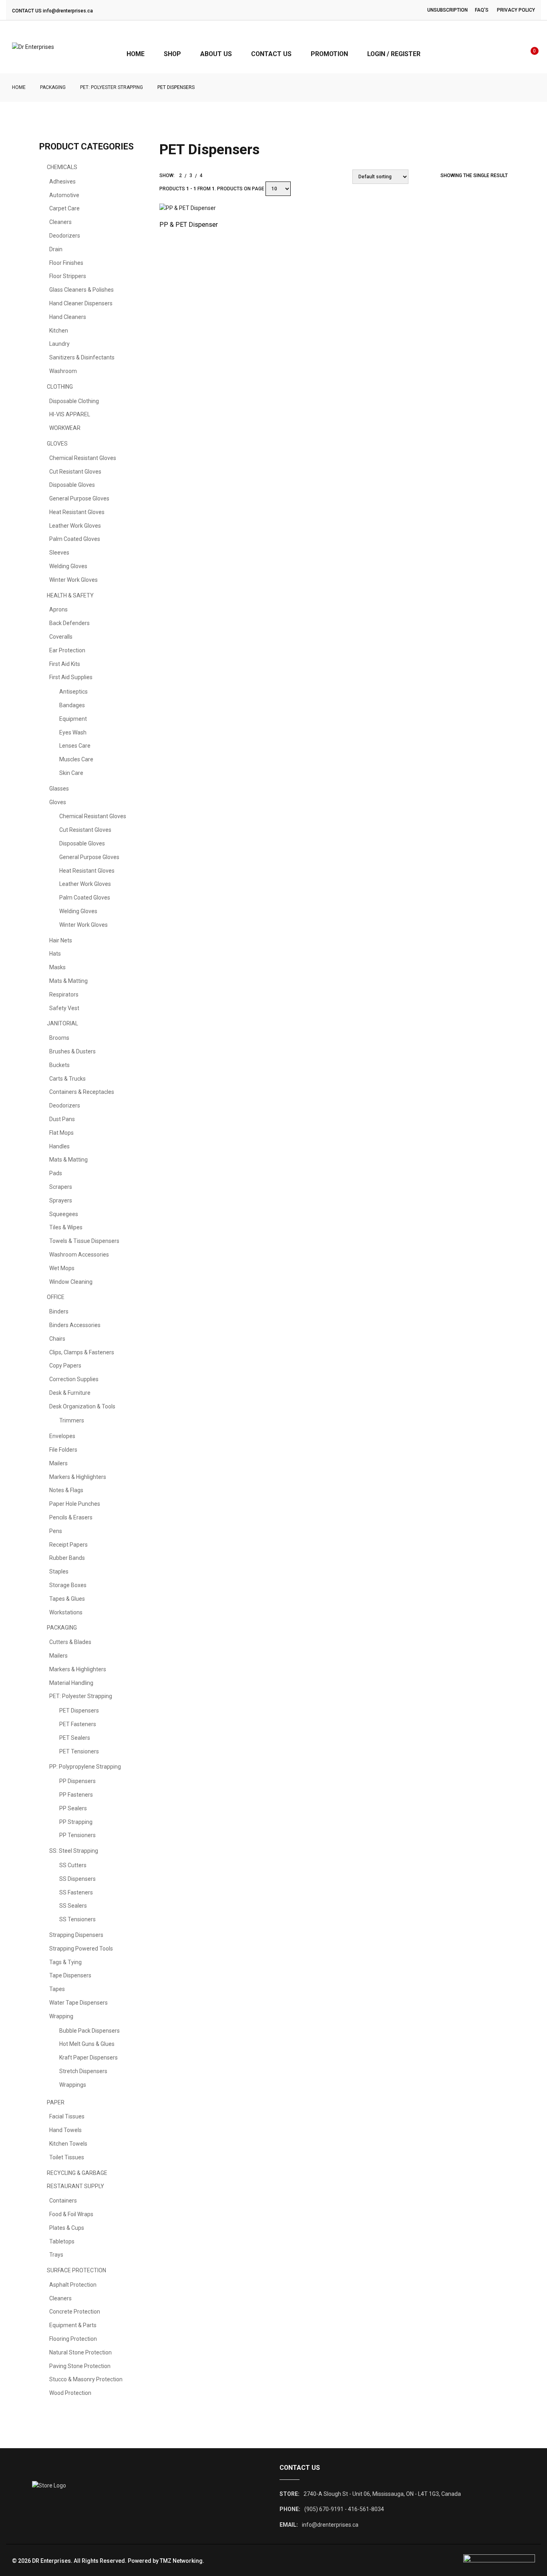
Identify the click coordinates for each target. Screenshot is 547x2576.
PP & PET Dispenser (189, 225)
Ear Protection (67, 650)
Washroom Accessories (79, 1255)
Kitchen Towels (68, 2144)
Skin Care (71, 773)
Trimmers (72, 1420)
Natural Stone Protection (80, 2352)
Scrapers (61, 1187)
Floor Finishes (66, 263)
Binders (59, 1311)
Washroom (63, 371)
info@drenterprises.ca (68, 11)
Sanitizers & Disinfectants (82, 357)
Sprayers (61, 1200)
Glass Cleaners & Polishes (81, 290)
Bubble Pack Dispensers (89, 2031)
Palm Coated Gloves (75, 539)
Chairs (57, 1339)
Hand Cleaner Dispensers (81, 303)
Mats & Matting (68, 981)
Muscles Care (76, 759)
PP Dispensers (77, 1781)
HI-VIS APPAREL (70, 414)
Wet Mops (62, 1268)
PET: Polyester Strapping (112, 87)
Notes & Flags (66, 1490)
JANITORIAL (62, 1023)
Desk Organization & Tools (82, 1406)
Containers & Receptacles (82, 1092)
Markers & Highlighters (78, 1477)
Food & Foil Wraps (71, 2214)
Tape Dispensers (70, 1975)
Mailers (58, 1463)
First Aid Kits (65, 664)
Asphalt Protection (73, 2285)
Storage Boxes (68, 1585)
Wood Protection (70, 2393)
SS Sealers (73, 1906)
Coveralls (61, 637)
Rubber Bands (67, 1558)
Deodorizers (65, 236)
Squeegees (64, 1214)
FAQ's (482, 10)
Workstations (66, 1612)
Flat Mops (61, 1133)
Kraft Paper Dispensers (88, 2058)
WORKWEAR (65, 428)
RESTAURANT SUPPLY (75, 2186)
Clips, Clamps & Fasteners (82, 1352)
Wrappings (73, 2085)
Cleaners (60, 222)
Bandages (72, 705)
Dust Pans (62, 1119)
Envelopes (62, 1436)
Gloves (58, 802)
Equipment (73, 719)
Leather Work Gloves (75, 526)
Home (19, 87)
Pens (56, 1531)
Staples (59, 1571)
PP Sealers (73, 1808)
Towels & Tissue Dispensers (84, 1241)
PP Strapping (76, 1822)
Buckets (59, 1065)
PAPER (56, 2102)
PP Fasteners (76, 1795)
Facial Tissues (67, 2116)
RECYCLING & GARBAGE (77, 2173)
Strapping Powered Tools (81, 1949)
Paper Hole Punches (75, 1504)
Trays (56, 2255)
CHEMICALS (62, 167)
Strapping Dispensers (76, 1935)
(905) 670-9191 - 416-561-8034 (344, 2509)
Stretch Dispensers (83, 2071)
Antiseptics (73, 692)
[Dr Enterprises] (33, 47)
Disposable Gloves (72, 485)
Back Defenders (69, 623)
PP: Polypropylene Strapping (85, 1767)
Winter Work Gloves (73, 580)
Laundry (59, 344)
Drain (56, 249)
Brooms (59, 1038)
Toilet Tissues (67, 2157)
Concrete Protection (75, 2312)
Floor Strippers (68, 276)
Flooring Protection (73, 2339)
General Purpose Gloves (79, 498)
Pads (56, 1173)
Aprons (58, 609)
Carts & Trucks (67, 1079)
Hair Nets (61, 940)
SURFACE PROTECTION (76, 2270)
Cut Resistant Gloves (75, 472)
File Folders (63, 1450)
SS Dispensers (77, 1879)
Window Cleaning (71, 1282)
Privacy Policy (516, 10)
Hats (55, 954)
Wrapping (61, 2016)
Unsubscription (447, 10)
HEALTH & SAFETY (70, 595)
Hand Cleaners (68, 317)
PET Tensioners (79, 1751)
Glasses (59, 789)
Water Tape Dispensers (78, 2003)
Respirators (64, 994)
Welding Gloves (68, 566)
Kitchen (59, 331)
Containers (63, 2201)
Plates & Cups (67, 2228)
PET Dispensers (79, 1711)
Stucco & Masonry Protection (86, 2379)
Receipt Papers (68, 1545)
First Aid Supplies (71, 677)
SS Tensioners (77, 1919)
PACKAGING (53, 87)
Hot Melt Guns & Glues (87, 2044)
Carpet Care (64, 208)
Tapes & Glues (67, 1599)
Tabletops (62, 2241)
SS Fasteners (76, 1892)
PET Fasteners (78, 1724)
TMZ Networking (181, 2561)
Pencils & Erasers (71, 1517)
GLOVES (57, 444)
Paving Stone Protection (80, 2366)
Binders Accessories (75, 1325)
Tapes (57, 1989)
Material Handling (71, 1683)
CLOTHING (60, 387)
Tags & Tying (65, 1962)
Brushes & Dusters (72, 1051)
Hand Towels (65, 2130)
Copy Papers (65, 1366)
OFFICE (56, 1297)
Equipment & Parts (73, 2325)
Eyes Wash (73, 732)
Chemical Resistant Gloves (83, 458)
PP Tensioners (77, 1835)
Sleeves (59, 553)
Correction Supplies (74, 1379)
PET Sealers (75, 1738)
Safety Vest (64, 1008)
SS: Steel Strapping (74, 1851)
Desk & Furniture (70, 1393)
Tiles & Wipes (66, 1227)
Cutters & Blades (70, 1642)
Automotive (64, 195)
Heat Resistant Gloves (77, 512)
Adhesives (62, 182)
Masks (57, 967)
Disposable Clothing (74, 401)
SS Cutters (73, 1865)
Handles (59, 1146)
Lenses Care (75, 746)
